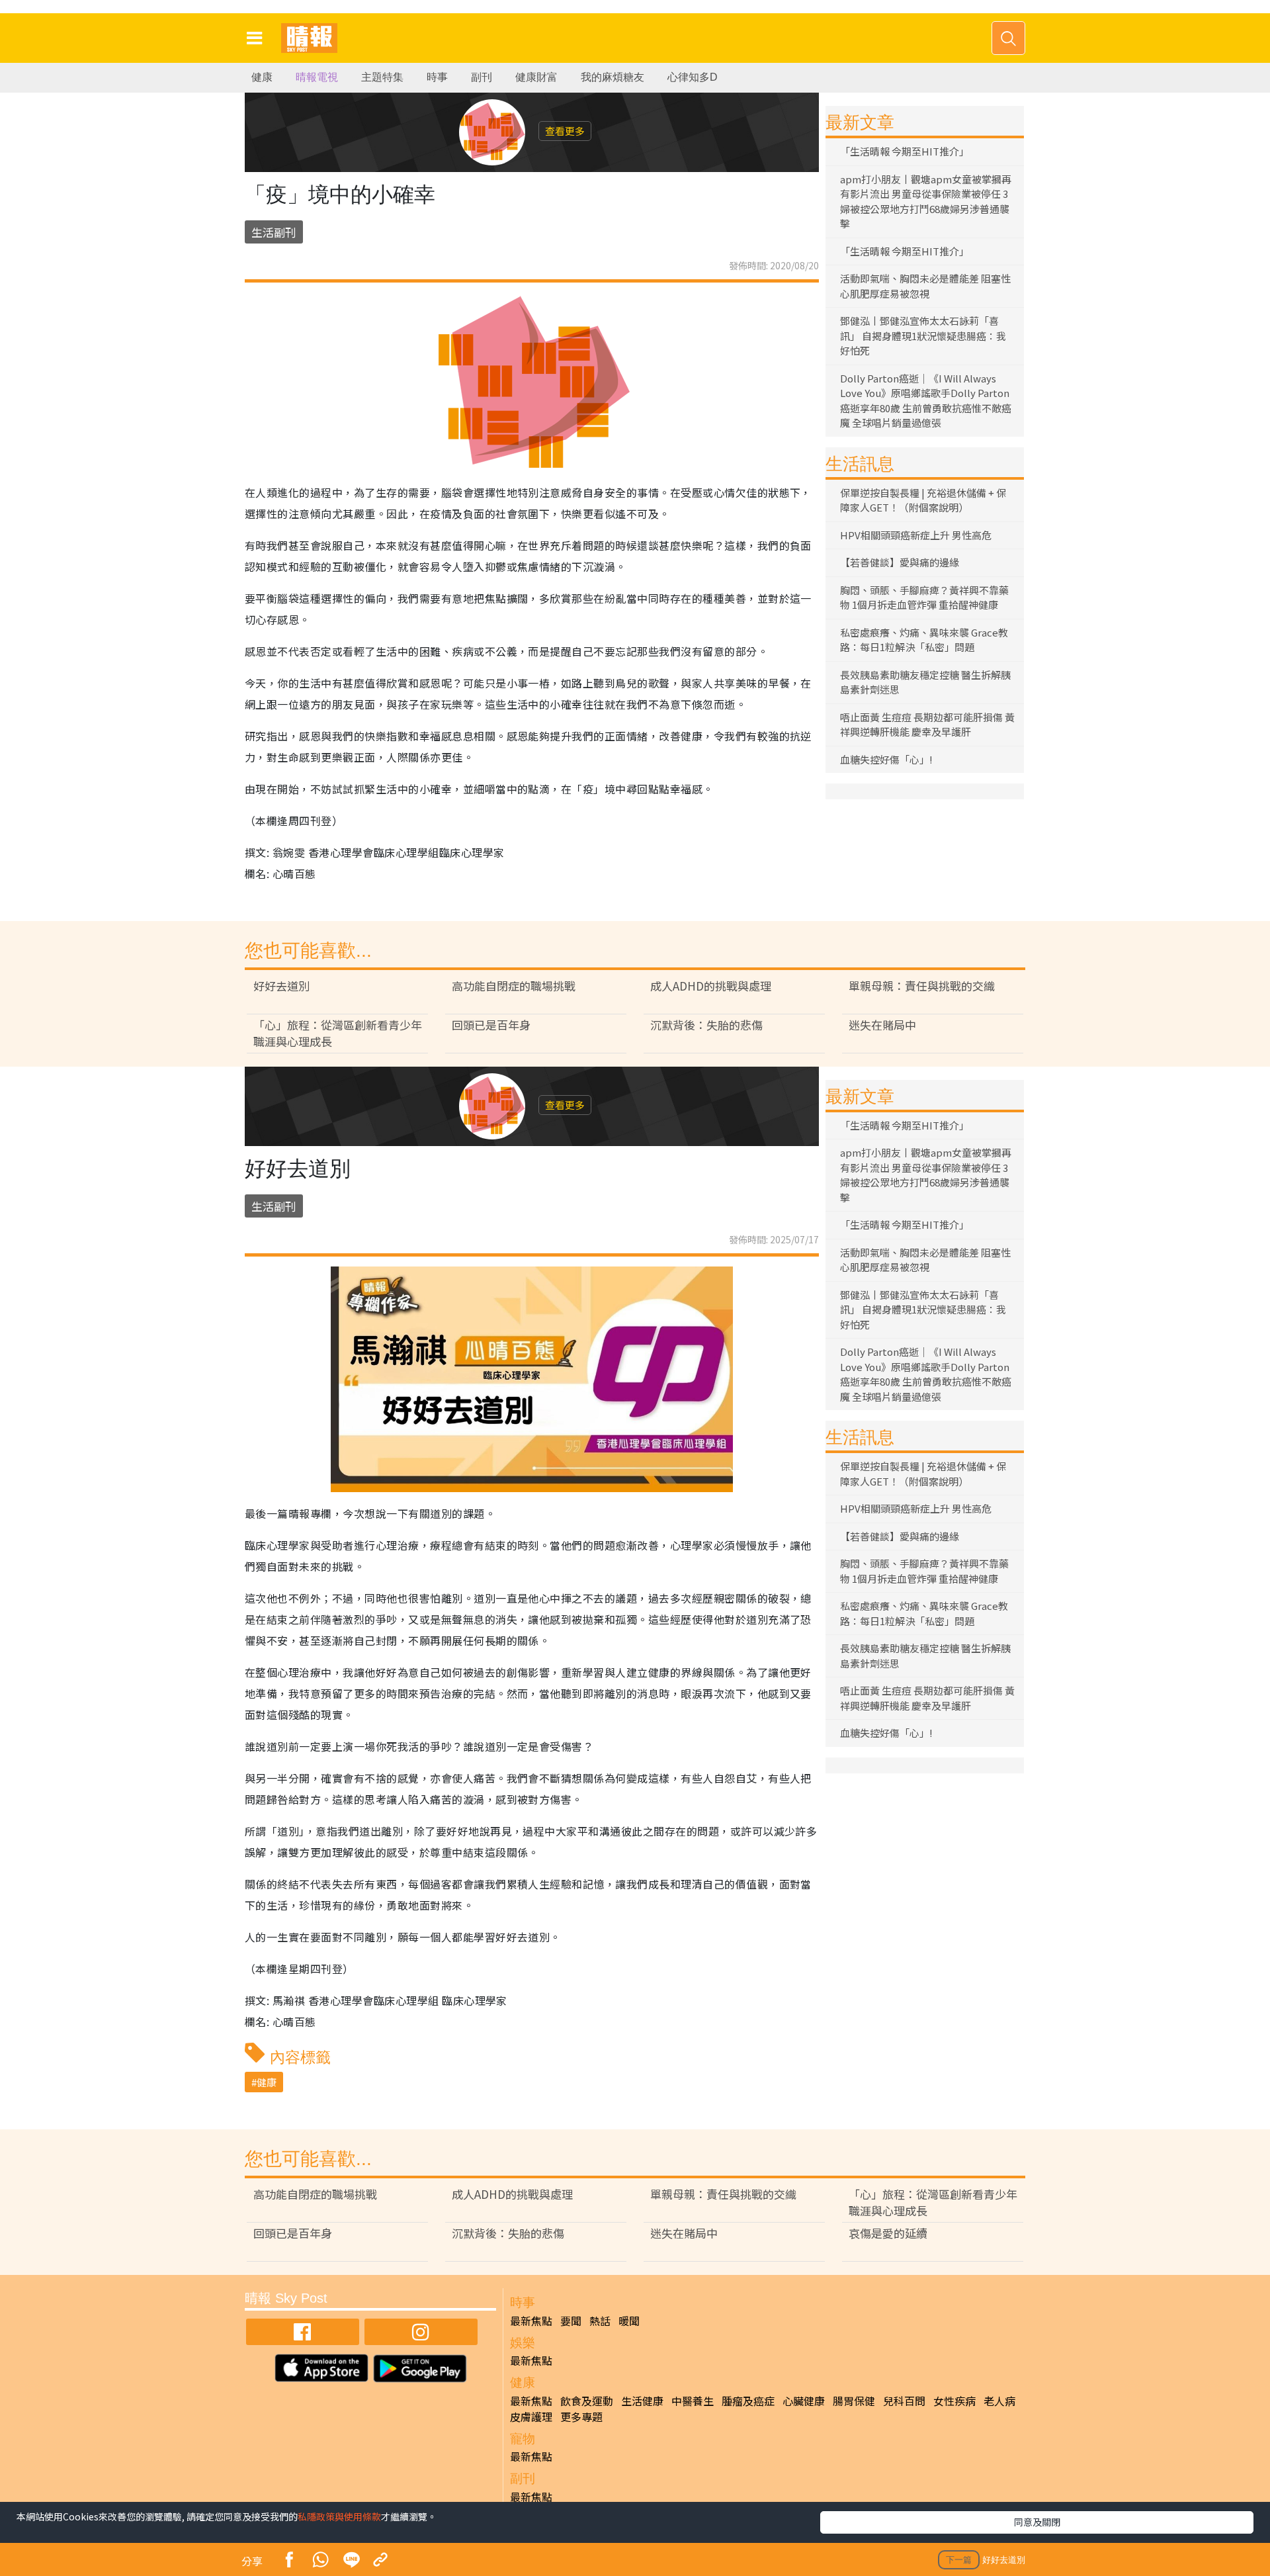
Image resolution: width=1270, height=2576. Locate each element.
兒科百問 (904, 2401)
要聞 (571, 2321)
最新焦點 (531, 2321)
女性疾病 (954, 2401)
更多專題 (581, 2417)
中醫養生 (693, 2401)
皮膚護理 (531, 2417)
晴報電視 (317, 77)
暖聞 (629, 2321)
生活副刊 (274, 232)
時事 (437, 77)
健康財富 (536, 77)
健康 (262, 77)
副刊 (482, 77)
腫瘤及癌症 (748, 2401)
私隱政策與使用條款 (339, 2516)
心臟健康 (804, 2401)
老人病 (999, 2401)
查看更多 (565, 131)
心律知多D (693, 77)
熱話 (600, 2321)
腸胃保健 (854, 2401)
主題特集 (382, 77)
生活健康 (642, 2401)
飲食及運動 (587, 2401)
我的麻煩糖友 (613, 77)
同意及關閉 (1037, 2522)
